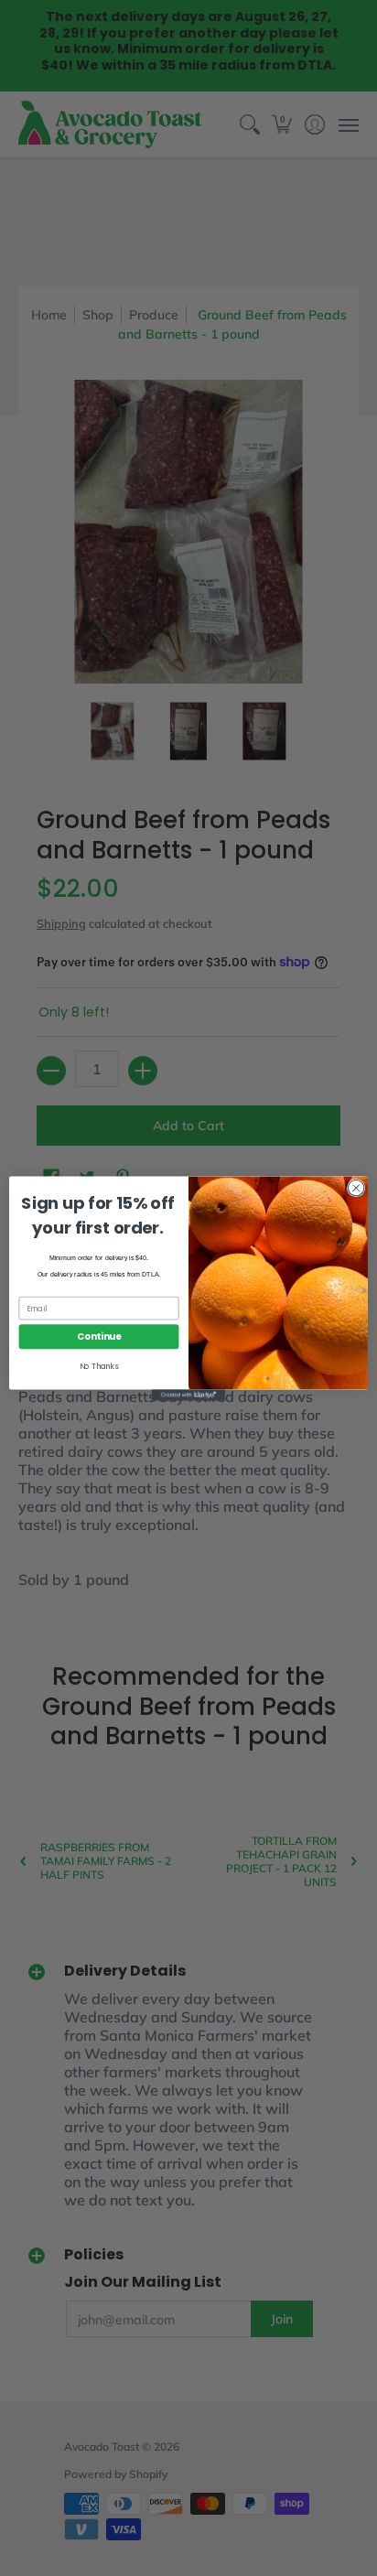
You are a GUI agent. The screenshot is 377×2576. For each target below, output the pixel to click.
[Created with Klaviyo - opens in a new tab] (188, 1395)
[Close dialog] (356, 1188)
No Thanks (99, 1366)
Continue (99, 1336)
